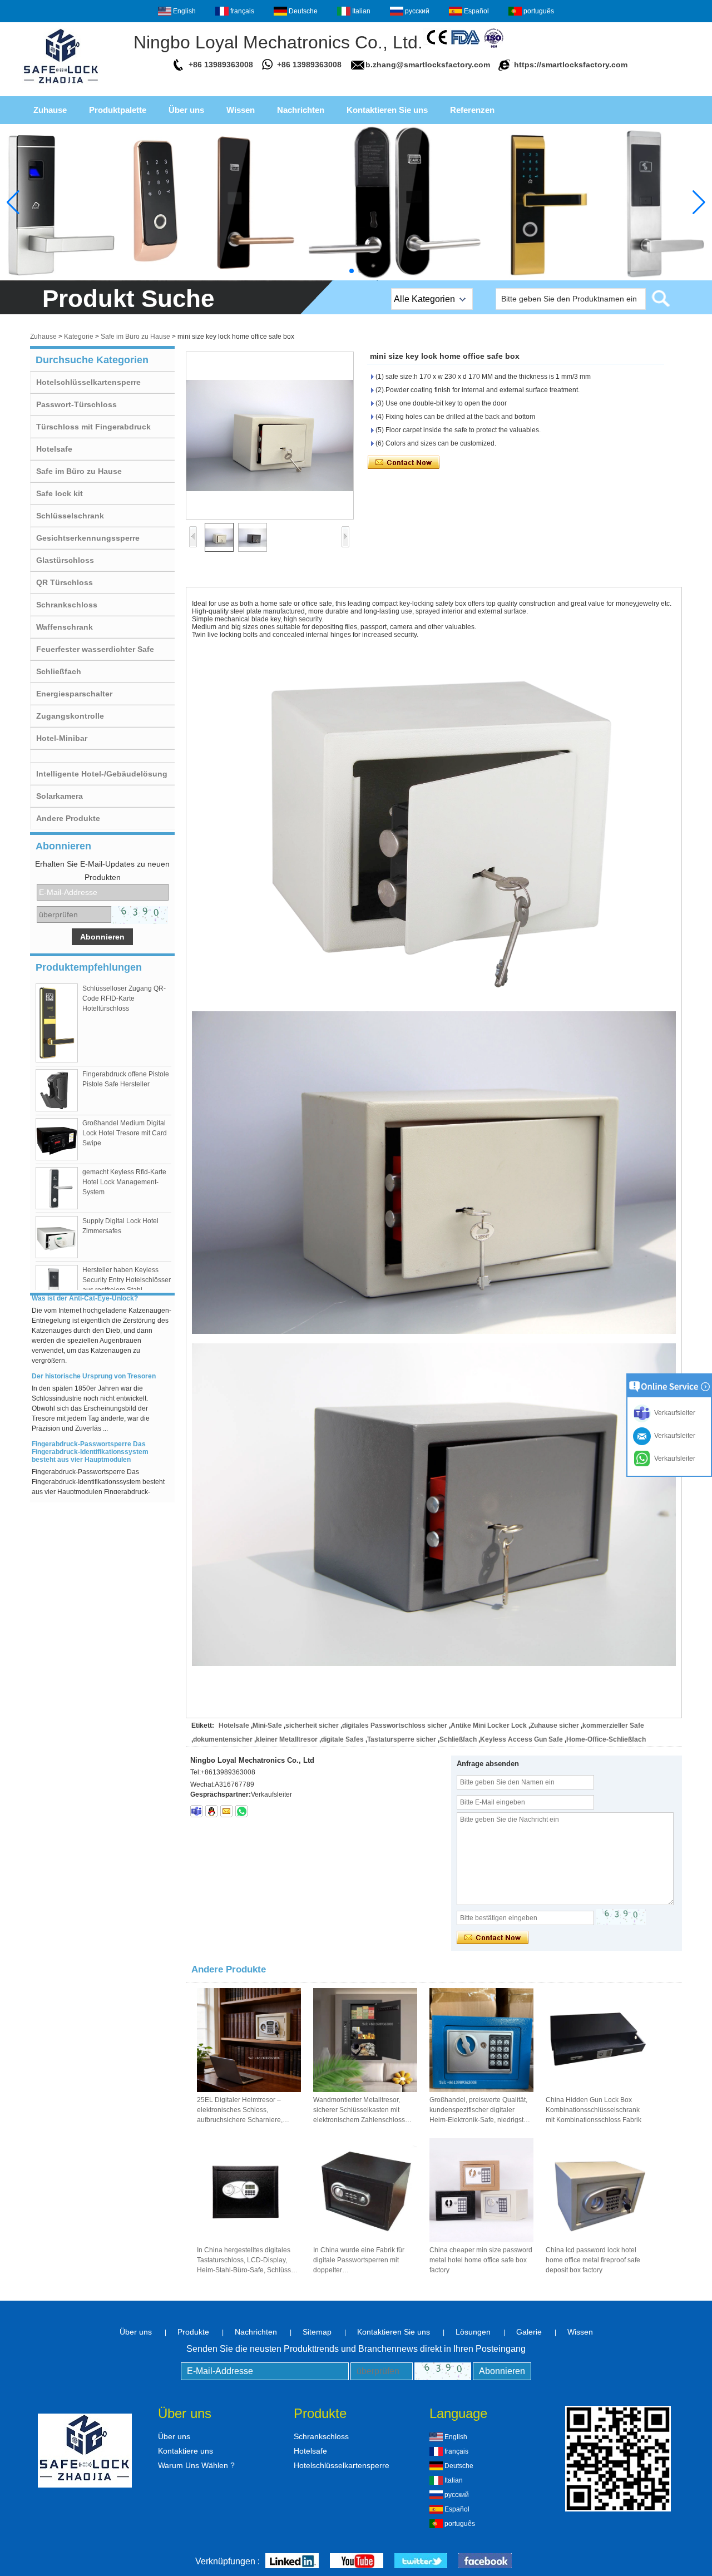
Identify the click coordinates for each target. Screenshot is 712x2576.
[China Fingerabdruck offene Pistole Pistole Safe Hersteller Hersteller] (57, 1090)
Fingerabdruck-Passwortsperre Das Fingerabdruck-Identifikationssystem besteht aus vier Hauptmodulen (90, 1429)
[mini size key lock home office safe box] (270, 436)
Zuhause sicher (555, 1725)
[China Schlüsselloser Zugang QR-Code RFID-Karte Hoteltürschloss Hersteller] (57, 1023)
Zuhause (50, 110)
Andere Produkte (68, 818)
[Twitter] (421, 2562)
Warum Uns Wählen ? (196, 2465)
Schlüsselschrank (70, 516)
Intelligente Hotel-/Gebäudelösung (102, 774)
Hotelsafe (54, 449)
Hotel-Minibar (62, 738)
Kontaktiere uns (186, 2451)
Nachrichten (301, 110)
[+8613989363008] (241, 1811)
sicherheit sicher (312, 1725)
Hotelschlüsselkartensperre (88, 382)
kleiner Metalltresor (287, 1739)
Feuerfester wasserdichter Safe (95, 649)
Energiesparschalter (74, 694)
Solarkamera (60, 796)
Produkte (193, 2332)
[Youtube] (357, 2562)
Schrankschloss (67, 605)
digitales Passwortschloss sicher (395, 1725)
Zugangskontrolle (70, 716)
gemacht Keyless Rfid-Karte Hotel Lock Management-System (124, 1182)
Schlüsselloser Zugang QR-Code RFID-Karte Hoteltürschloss (124, 998)
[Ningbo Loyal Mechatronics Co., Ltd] (61, 87)
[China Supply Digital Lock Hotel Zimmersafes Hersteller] (57, 1237)
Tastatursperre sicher (402, 1739)
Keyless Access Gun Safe (521, 1739)
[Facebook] (485, 2562)
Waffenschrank (65, 627)
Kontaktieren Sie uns (387, 110)
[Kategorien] (356, 202)
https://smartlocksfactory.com (571, 65)
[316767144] (211, 1811)
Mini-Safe (267, 1725)
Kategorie (79, 337)
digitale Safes (342, 1739)
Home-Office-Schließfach (606, 1739)
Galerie (529, 2332)
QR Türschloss (65, 582)
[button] (352, 271)
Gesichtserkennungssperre (88, 538)
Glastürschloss (65, 560)
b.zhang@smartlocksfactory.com (428, 65)
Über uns (186, 110)
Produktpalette (118, 110)
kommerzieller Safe (613, 1725)
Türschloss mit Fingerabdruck (93, 427)
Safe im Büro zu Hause (135, 337)
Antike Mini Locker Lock (489, 1725)
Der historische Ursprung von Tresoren (94, 1353)
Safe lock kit (60, 493)
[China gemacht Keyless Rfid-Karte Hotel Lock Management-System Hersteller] (57, 1188)
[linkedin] (292, 2562)
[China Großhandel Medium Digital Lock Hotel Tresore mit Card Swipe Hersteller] (57, 1139)
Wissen (241, 110)
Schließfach (59, 671)
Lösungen (473, 2332)
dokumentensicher (223, 1739)
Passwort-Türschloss (76, 404)
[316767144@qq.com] (196, 1811)
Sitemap (317, 2332)
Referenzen (472, 110)
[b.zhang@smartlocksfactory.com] (226, 1811)
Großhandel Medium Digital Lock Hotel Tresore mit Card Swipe (125, 1133)
